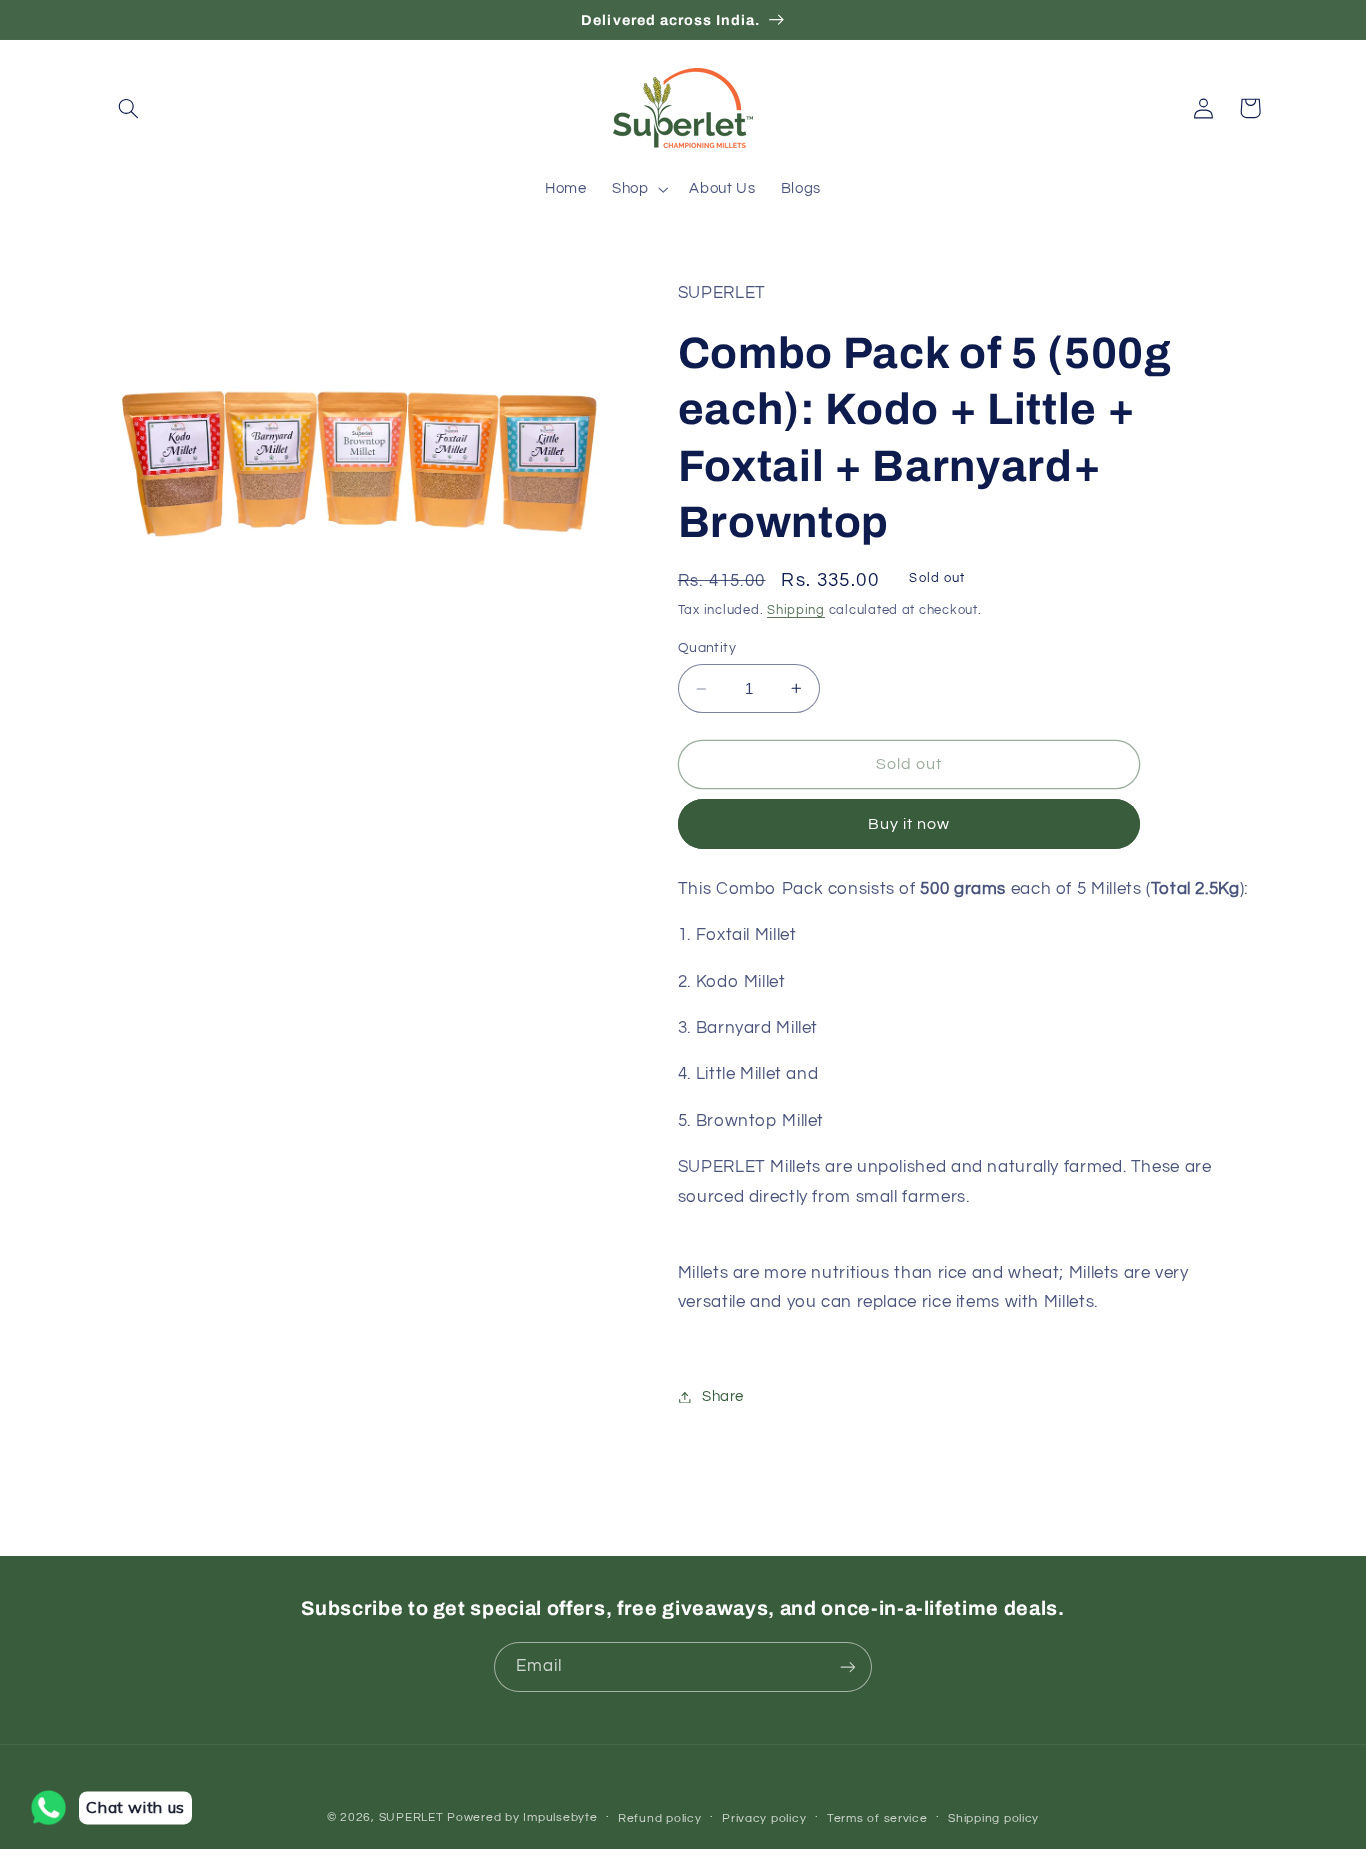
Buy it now (909, 824)
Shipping (796, 610)
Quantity (707, 648)
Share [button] (723, 1396)
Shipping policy (993, 1818)
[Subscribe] (848, 1666)
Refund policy (660, 1818)
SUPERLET (411, 1817)
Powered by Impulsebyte (522, 1817)
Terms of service (877, 1818)
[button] (129, 108)
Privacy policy (764, 1818)
